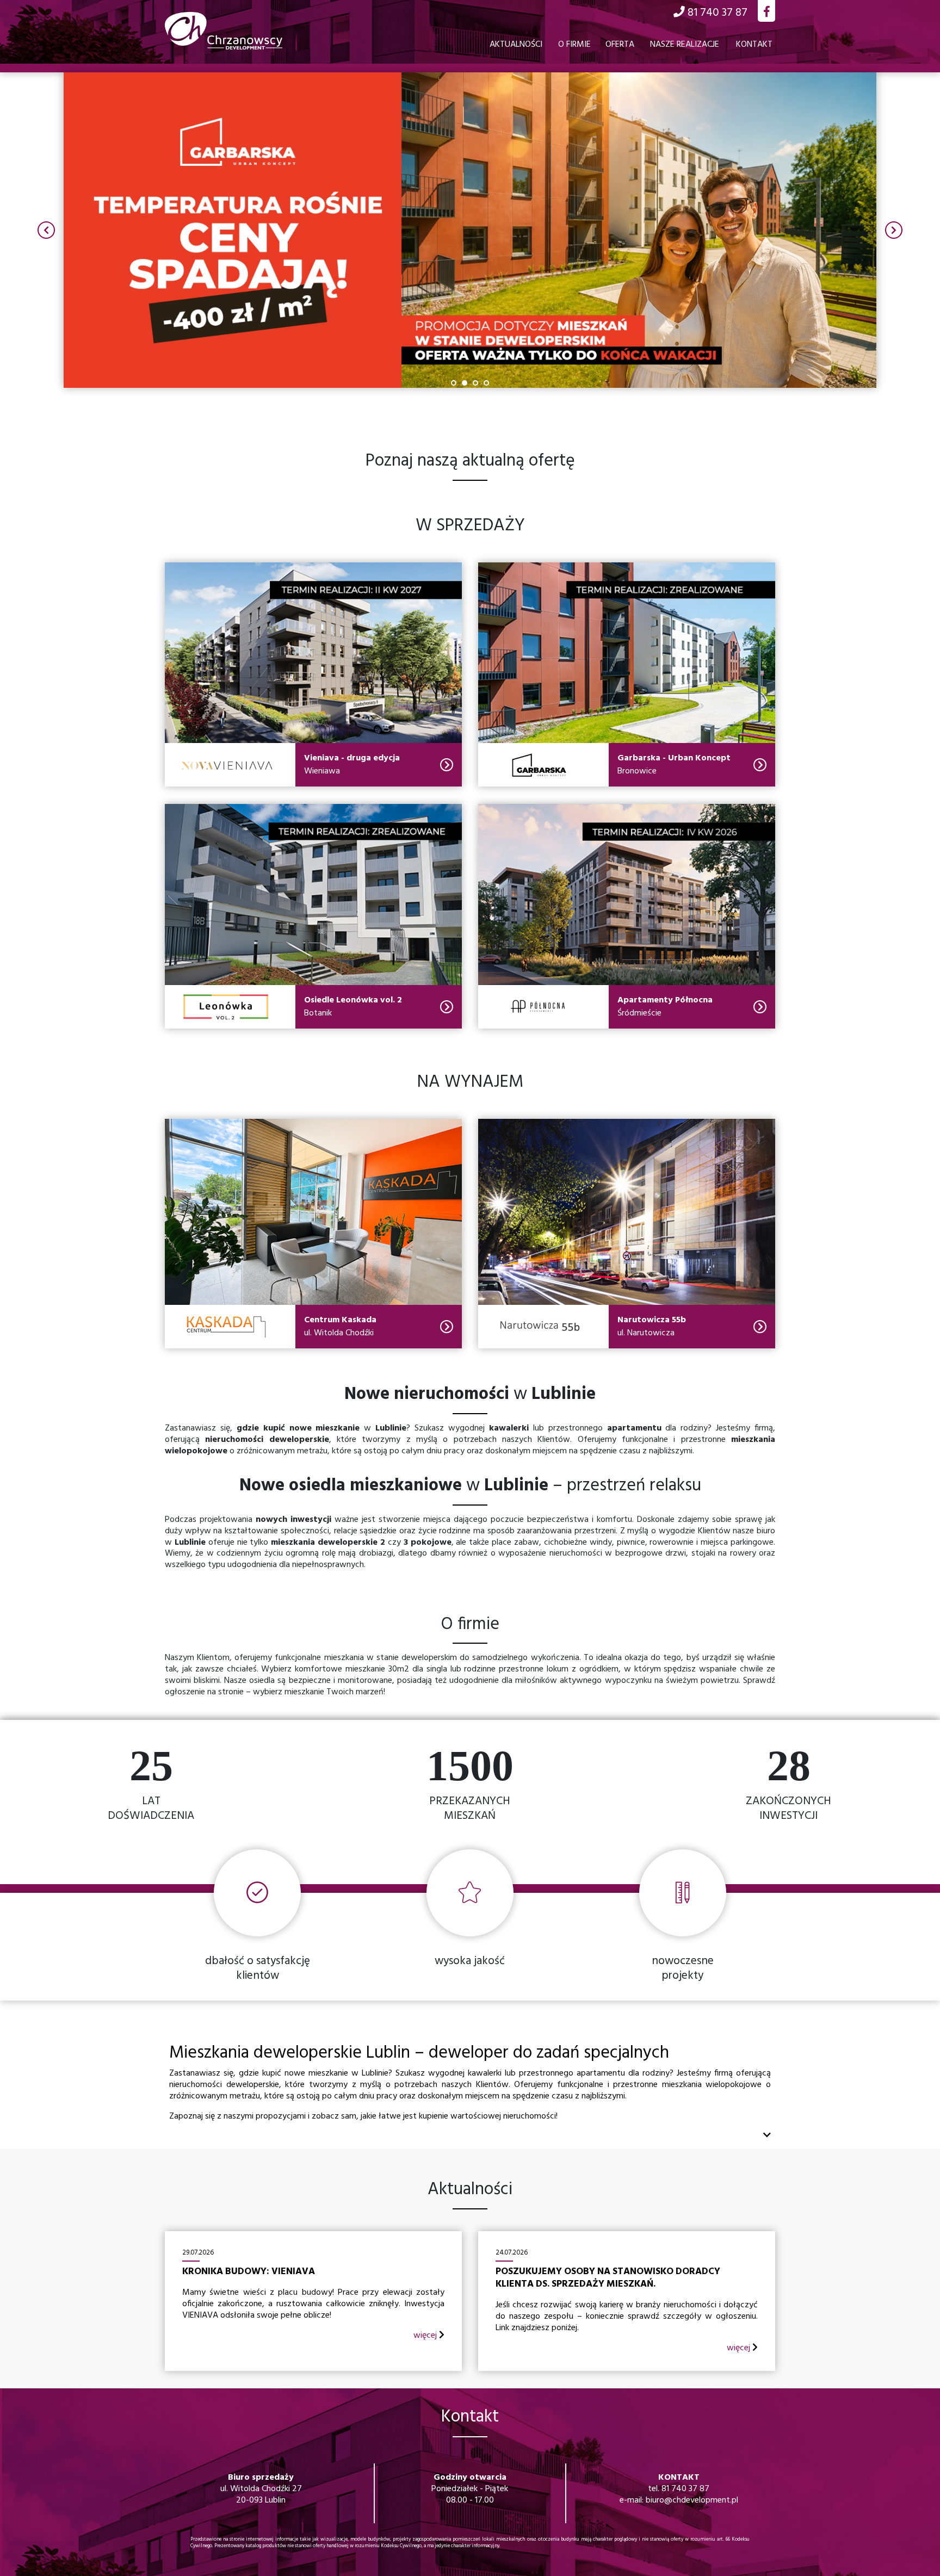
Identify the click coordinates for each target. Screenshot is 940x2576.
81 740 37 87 (685, 2489)
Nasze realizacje (685, 45)
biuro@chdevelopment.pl (692, 2500)
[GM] (470, 230)
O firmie (574, 45)
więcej (426, 2336)
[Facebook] (767, 13)
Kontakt (754, 45)
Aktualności (516, 45)
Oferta (620, 45)
